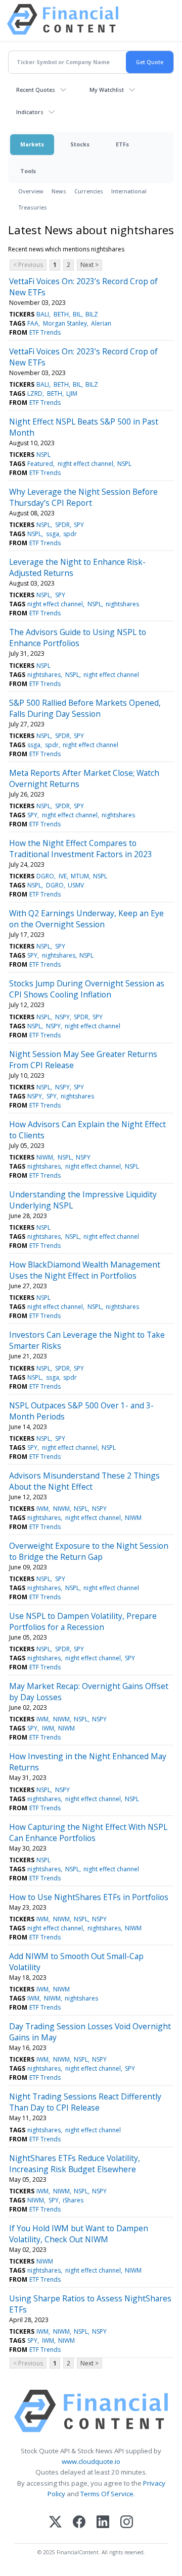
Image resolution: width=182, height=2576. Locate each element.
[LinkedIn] (103, 2523)
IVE (63, 876)
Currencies (89, 191)
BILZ (92, 314)
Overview (31, 191)
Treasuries (33, 207)
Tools (28, 171)
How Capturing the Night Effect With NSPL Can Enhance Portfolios (88, 1832)
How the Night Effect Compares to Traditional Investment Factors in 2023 (81, 849)
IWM (42, 1509)
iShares (73, 2200)
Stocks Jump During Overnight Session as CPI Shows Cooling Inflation (87, 989)
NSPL (43, 455)
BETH (61, 314)
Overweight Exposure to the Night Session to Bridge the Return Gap (89, 1551)
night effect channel (85, 464)
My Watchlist (107, 90)
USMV (76, 885)
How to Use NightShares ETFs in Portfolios (89, 1897)
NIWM (45, 1157)
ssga (53, 534)
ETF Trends (45, 332)
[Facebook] (79, 2523)
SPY (79, 525)
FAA (33, 323)
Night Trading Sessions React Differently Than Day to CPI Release (85, 2102)
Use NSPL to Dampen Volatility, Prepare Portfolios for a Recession (83, 1621)
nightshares (122, 604)
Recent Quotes (36, 90)
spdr (70, 534)
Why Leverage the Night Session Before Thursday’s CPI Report (83, 497)
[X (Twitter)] (55, 2523)
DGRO (45, 876)
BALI (43, 314)
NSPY (62, 1017)
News (59, 191)
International (129, 191)
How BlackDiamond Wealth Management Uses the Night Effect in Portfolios (85, 1270)
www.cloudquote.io (91, 2461)
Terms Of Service (107, 2494)
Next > (89, 265)
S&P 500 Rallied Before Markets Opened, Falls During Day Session (85, 708)
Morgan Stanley (65, 323)
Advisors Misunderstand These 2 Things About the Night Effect (84, 1481)
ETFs (122, 144)
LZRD (35, 393)
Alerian (101, 323)
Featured (40, 464)
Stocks (80, 144)
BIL (77, 314)
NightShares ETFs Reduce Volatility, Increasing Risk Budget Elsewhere (75, 2164)
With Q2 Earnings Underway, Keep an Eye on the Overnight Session (86, 919)
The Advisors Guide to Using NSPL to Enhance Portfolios (78, 638)
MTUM (80, 876)
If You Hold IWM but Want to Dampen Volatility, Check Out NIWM (79, 2234)
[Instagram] (127, 2523)
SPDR (62, 525)
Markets (32, 144)
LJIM (72, 393)
